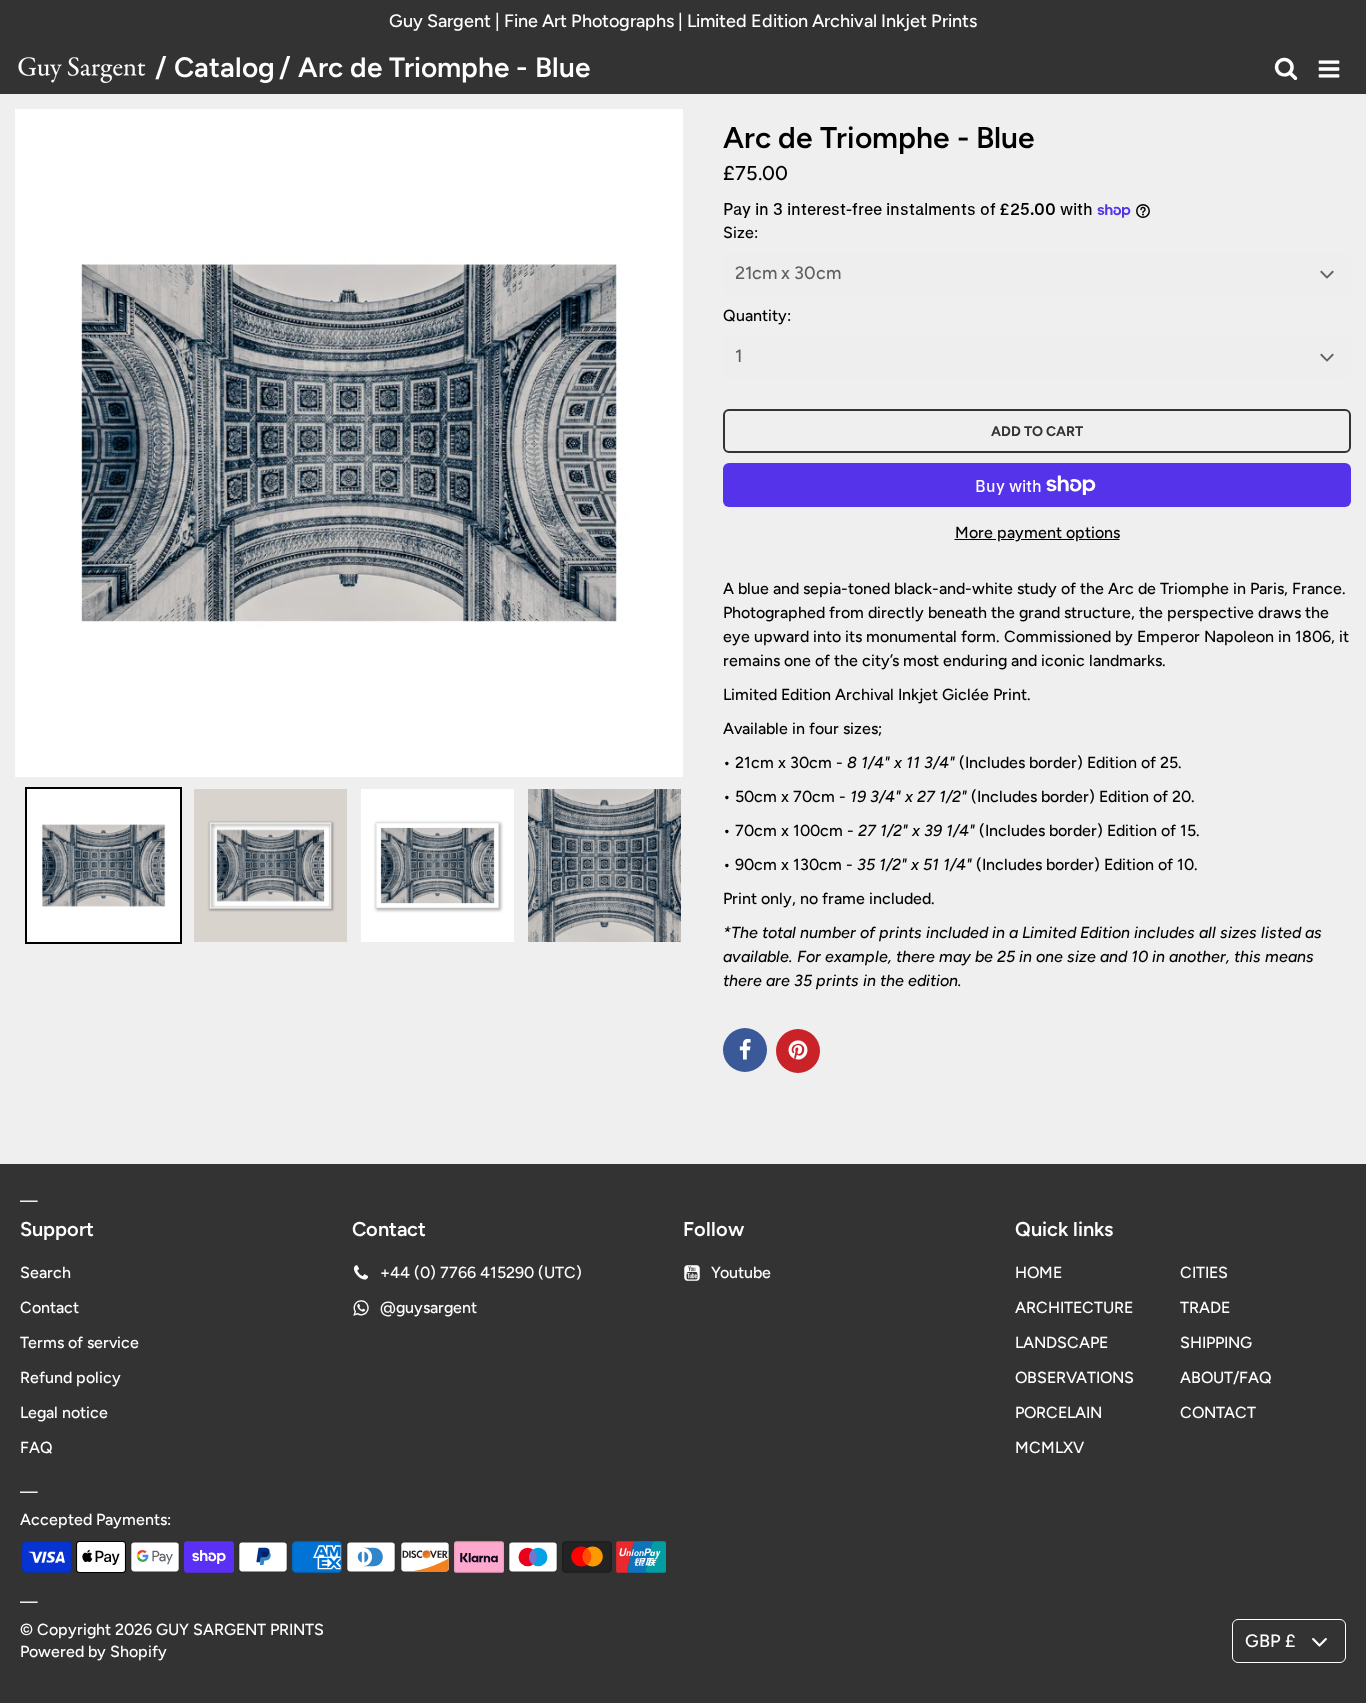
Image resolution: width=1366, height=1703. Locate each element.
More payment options (1037, 532)
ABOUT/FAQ (1226, 1377)
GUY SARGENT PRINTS (240, 1629)
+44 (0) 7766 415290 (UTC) (481, 1272)
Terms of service (79, 1342)
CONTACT (1218, 1412)
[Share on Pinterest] (798, 1051)
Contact (49, 1307)
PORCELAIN (1058, 1412)
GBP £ (1270, 1641)
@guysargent (428, 1307)
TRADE (1205, 1307)
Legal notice (64, 1412)
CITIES (1204, 1272)
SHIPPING (1216, 1342)
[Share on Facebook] (745, 1050)
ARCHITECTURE (1074, 1307)
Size (738, 232)
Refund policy (70, 1377)
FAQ (36, 1447)
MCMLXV (1049, 1447)
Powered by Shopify (93, 1651)
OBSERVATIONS (1074, 1377)
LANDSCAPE (1061, 1342)
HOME (1038, 1272)
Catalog (224, 67)
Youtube (741, 1272)
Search (45, 1272)
